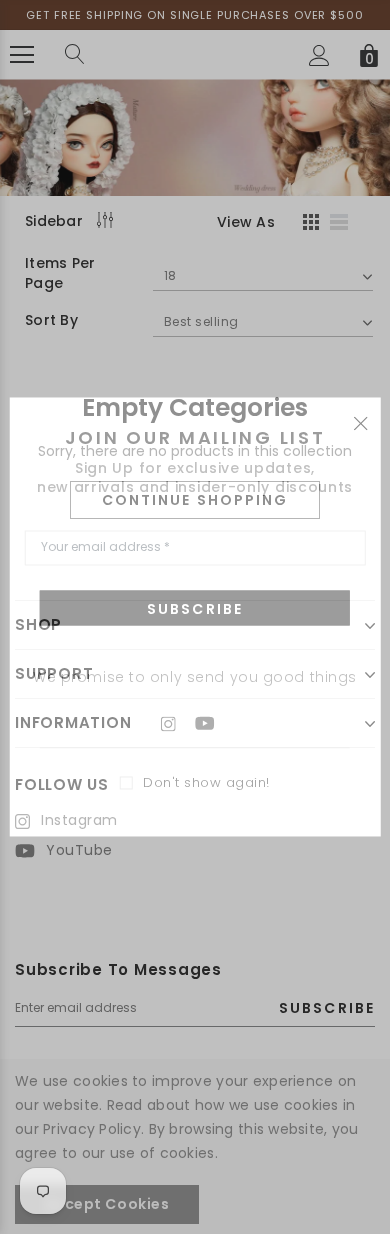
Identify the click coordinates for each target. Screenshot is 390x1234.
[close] (360, 422)
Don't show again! (206, 783)
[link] (178, 723)
